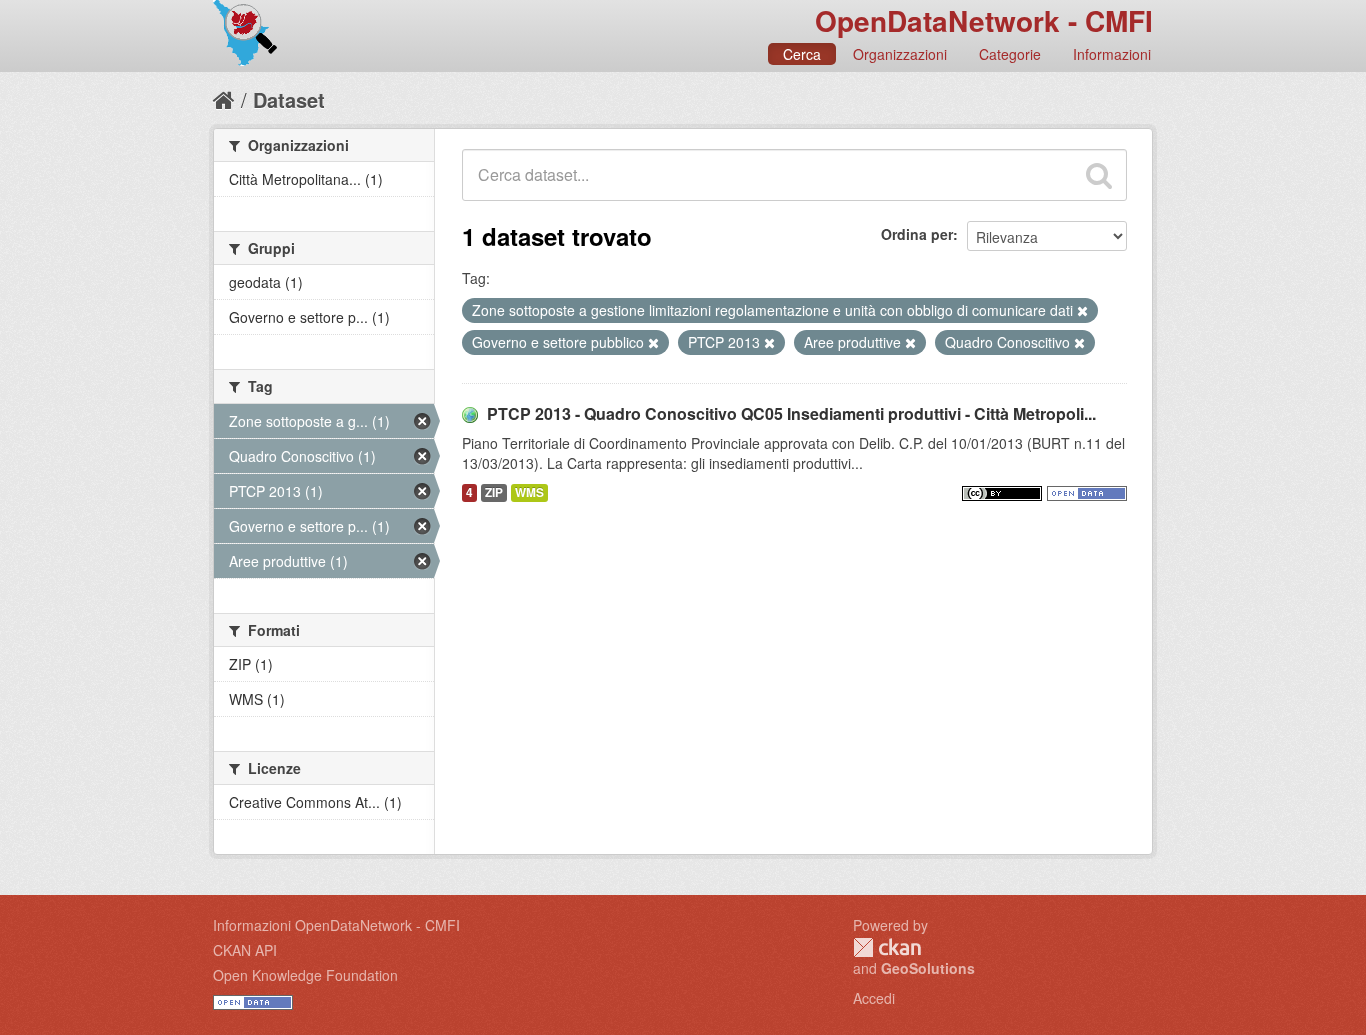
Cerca (802, 54)
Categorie (1010, 54)
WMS (529, 492)
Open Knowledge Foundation (305, 975)
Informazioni (1112, 54)
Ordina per (917, 234)
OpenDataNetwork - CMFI (984, 20)
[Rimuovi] (1082, 311)
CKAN (887, 947)
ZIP (494, 492)
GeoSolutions (928, 968)
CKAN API (245, 950)
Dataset (289, 99)
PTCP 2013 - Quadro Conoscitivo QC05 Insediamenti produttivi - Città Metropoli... (791, 413)
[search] (1099, 175)
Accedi (874, 998)
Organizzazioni (900, 54)
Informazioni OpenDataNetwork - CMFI (336, 925)
